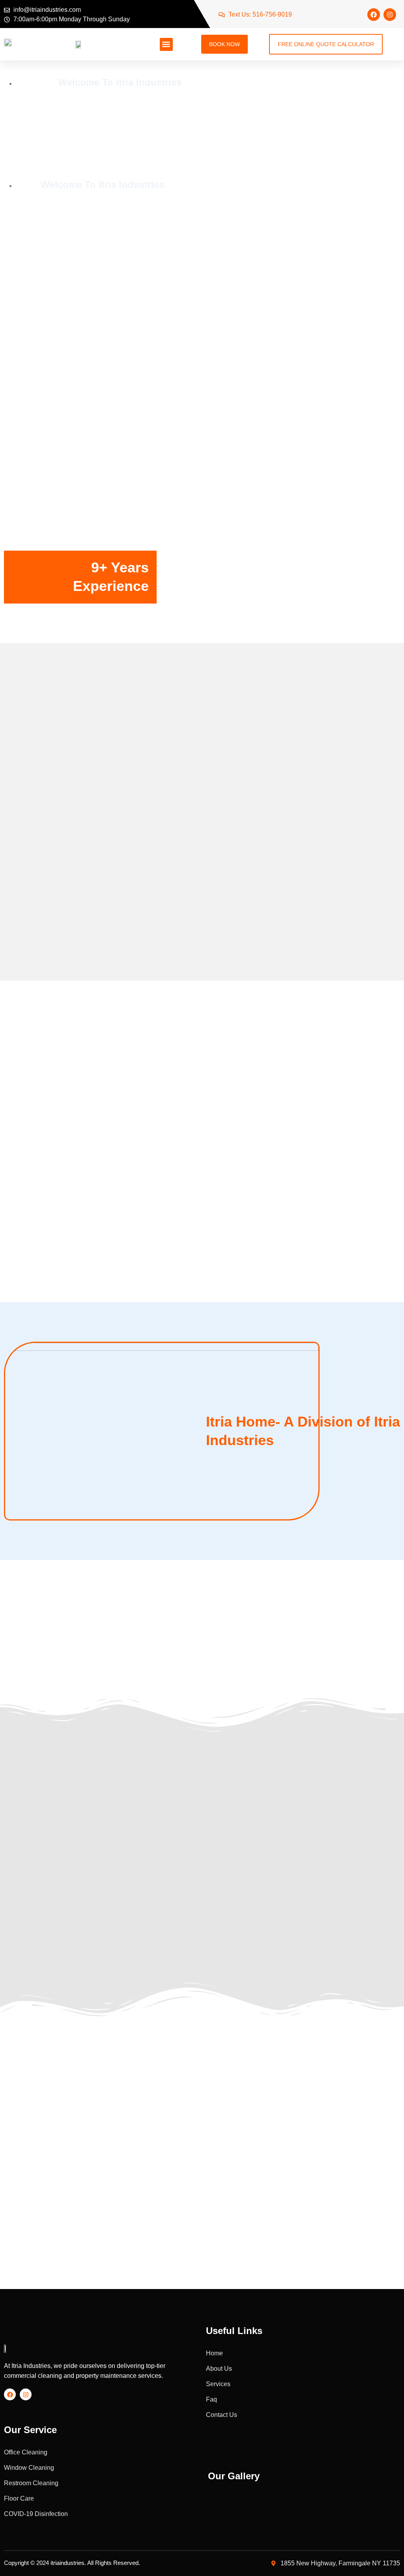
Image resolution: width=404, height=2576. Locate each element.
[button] (166, 44)
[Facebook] (374, 15)
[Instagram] (390, 15)
